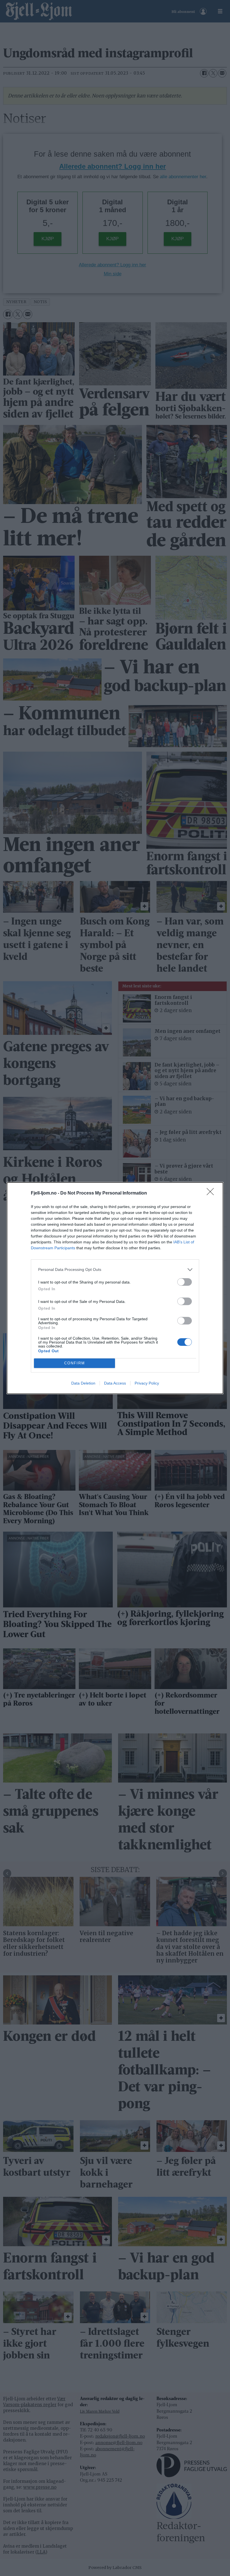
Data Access (115, 1383)
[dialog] (115, 1288)
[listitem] (115, 1270)
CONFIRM (75, 1363)
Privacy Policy (147, 1383)
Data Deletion (83, 1383)
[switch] (185, 1282)
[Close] (212, 1193)
